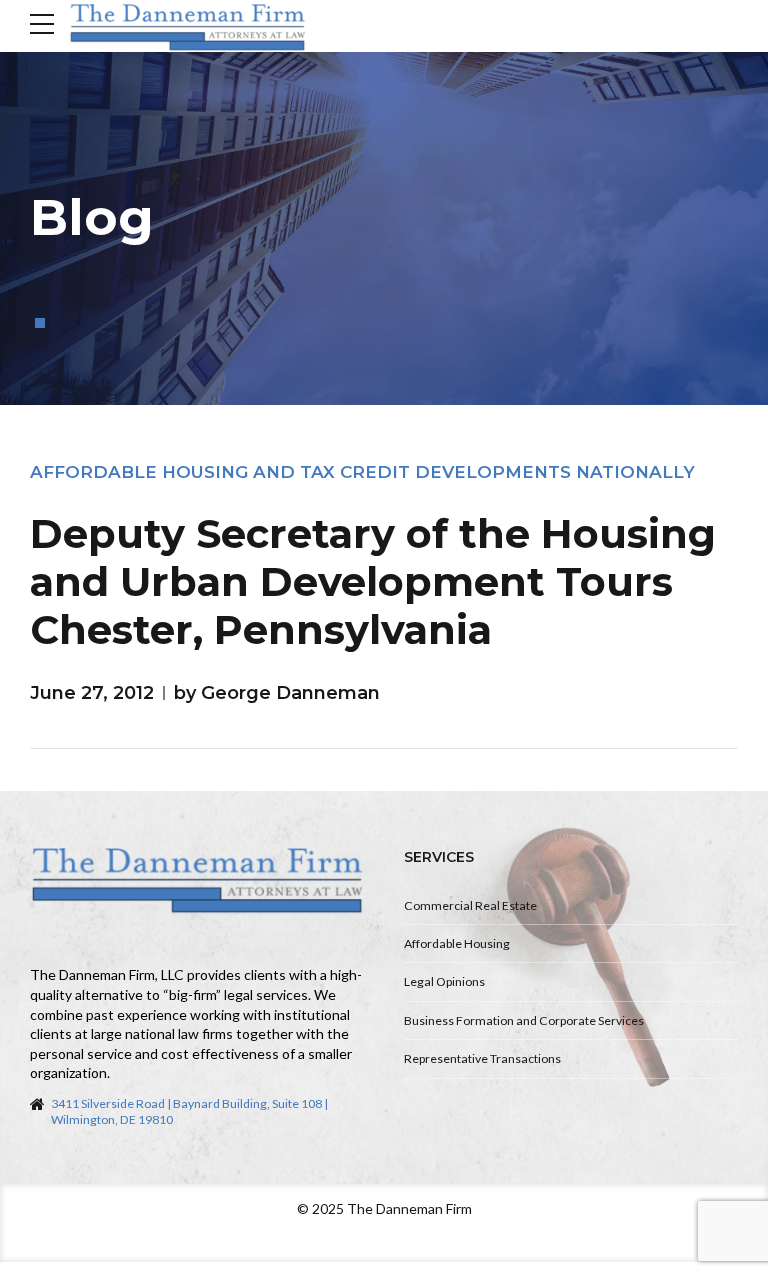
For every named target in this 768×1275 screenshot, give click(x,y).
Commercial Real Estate (470, 905)
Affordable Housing (457, 943)
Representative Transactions (482, 1058)
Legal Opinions (444, 981)
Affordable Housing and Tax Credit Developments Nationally (362, 472)
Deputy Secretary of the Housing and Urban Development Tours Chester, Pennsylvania (373, 581)
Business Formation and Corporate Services (524, 1020)
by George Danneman (277, 693)
